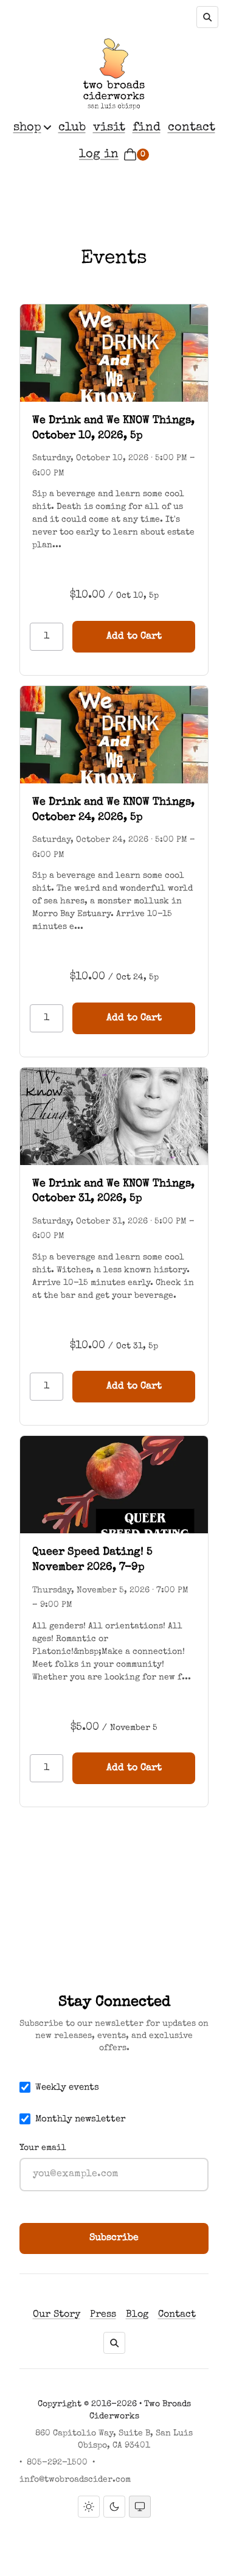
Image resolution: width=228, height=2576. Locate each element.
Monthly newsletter (81, 2119)
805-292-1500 (57, 2463)
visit (109, 128)
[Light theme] (89, 2507)
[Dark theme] (114, 2507)
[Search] (207, 17)
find (147, 128)
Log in (99, 155)
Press (103, 2315)
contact (192, 128)
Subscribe (114, 2238)
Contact (177, 2315)
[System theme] (140, 2507)
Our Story (57, 2315)
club (72, 128)
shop (27, 128)
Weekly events (67, 2088)
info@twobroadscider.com (75, 2480)
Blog (137, 2315)
